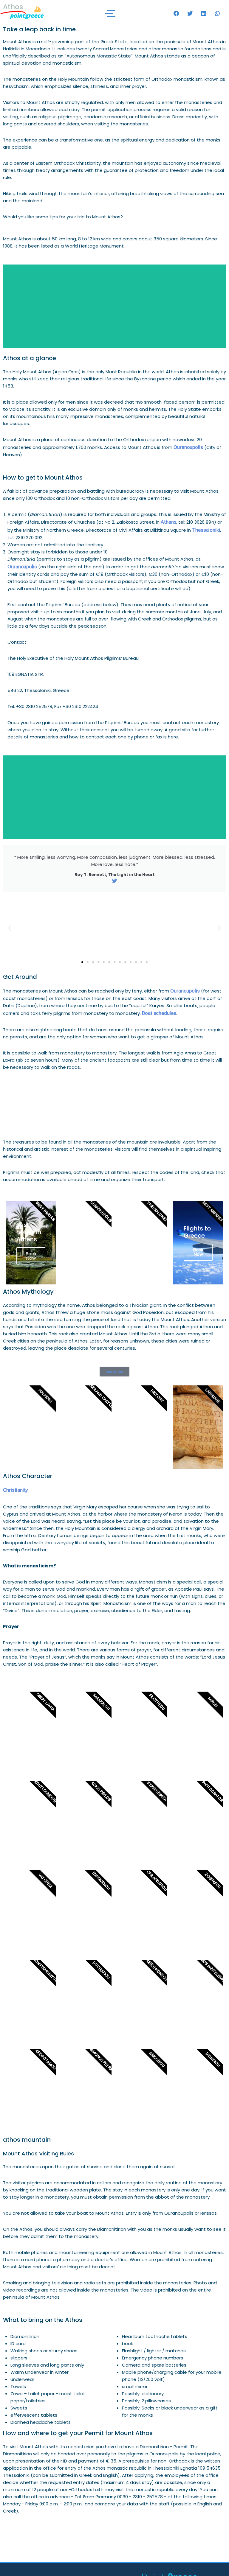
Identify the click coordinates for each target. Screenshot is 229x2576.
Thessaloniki (206, 530)
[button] (176, 13)
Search (114, 306)
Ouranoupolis (188, 447)
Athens (168, 522)
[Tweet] (115, 881)
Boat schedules (159, 1013)
